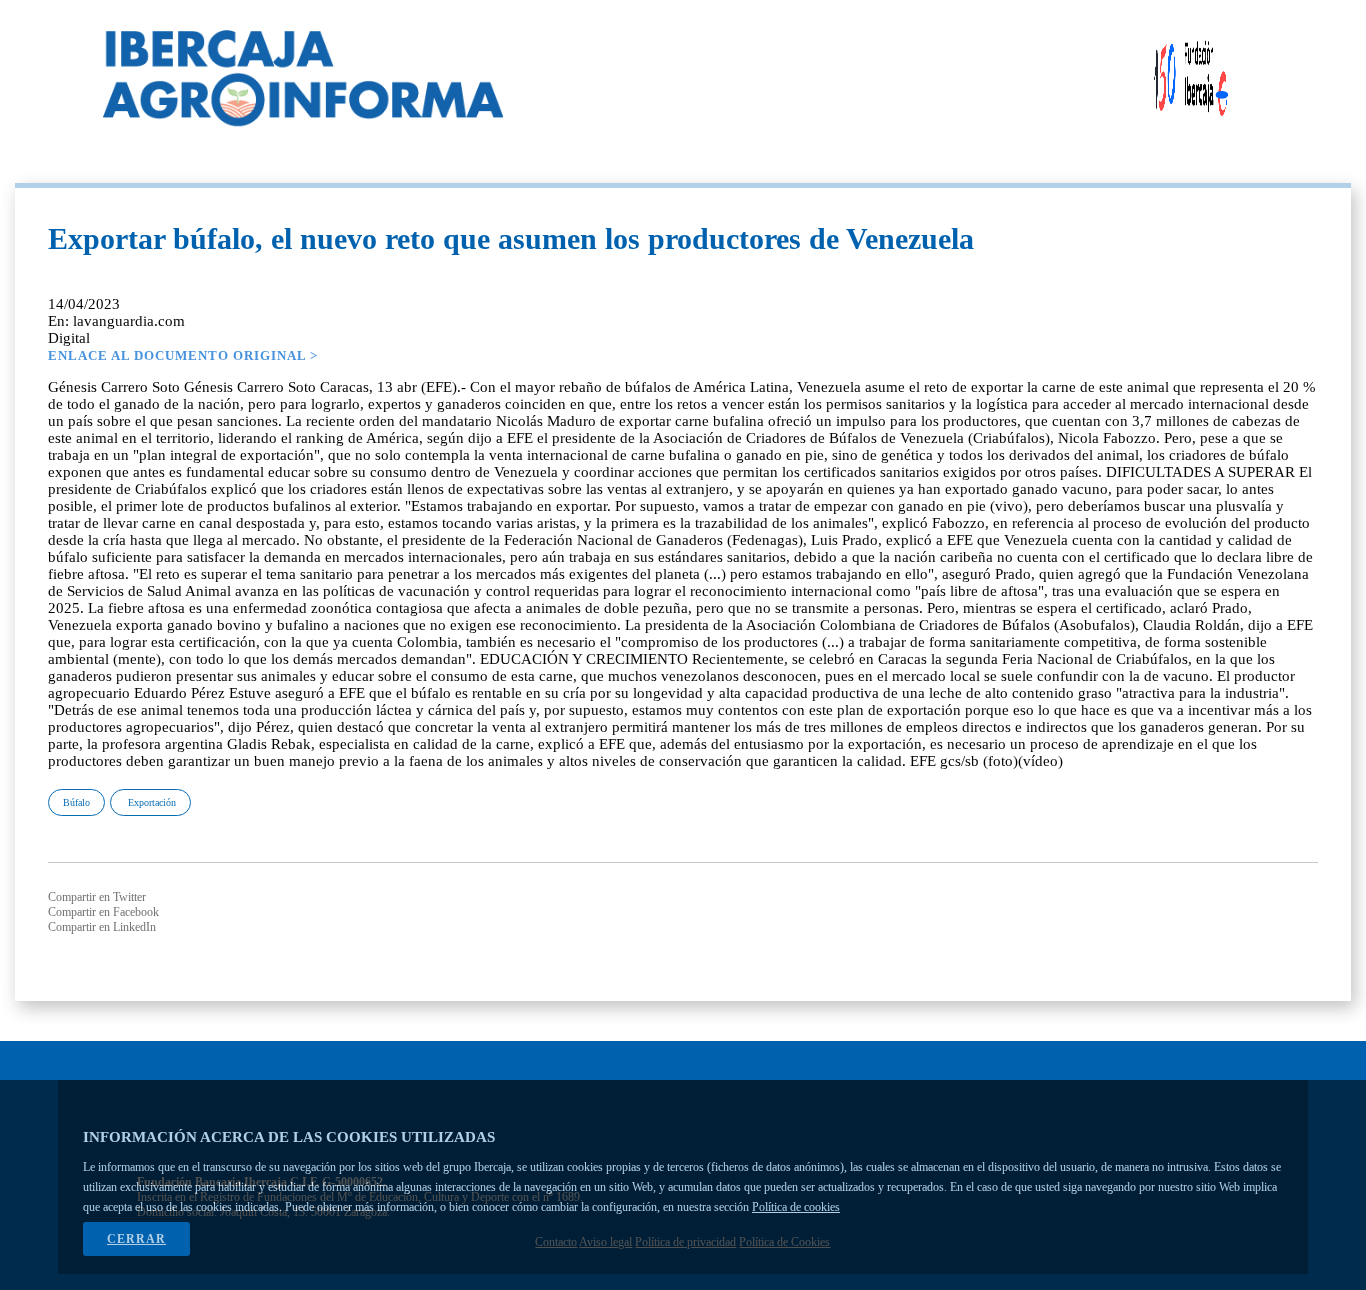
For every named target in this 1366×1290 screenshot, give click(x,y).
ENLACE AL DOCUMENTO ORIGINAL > (183, 355)
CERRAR (136, 1239)
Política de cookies (796, 1207)
